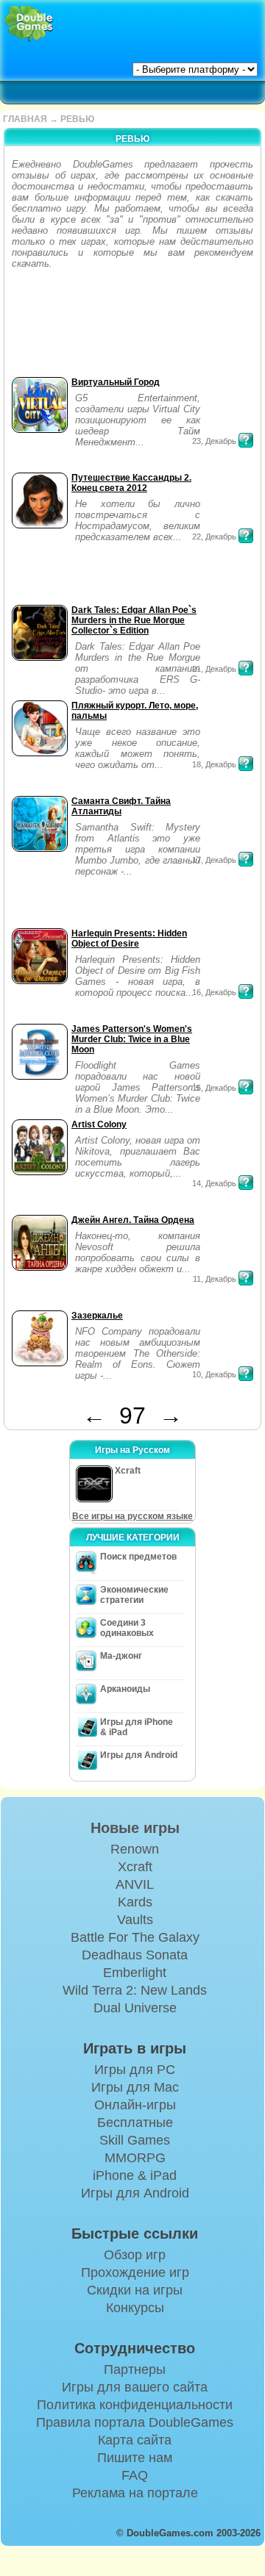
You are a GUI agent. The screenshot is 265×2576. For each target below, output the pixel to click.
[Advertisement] (54, 327)
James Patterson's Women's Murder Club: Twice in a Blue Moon (132, 1039)
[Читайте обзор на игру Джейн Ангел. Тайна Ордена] (246, 1278)
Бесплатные (135, 2123)
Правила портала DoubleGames (135, 2422)
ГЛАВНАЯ (25, 119)
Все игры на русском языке (132, 1516)
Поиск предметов (138, 1557)
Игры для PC (135, 2070)
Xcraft (135, 1867)
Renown (135, 1849)
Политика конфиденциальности (135, 2405)
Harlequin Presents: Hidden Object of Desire (129, 939)
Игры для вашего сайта (135, 2387)
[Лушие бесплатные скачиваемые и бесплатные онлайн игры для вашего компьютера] (29, 24)
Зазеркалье (97, 1316)
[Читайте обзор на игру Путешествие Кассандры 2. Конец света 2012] (246, 536)
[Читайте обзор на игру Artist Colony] (246, 1183)
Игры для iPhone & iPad (137, 1727)
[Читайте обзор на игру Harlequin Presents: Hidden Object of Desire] (246, 991)
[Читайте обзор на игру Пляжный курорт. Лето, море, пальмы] (246, 764)
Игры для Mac (135, 2087)
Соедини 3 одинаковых (127, 1628)
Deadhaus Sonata (135, 1955)
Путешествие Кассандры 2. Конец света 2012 (131, 483)
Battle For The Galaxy (135, 1937)
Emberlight (135, 1973)
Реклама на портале (135, 2493)
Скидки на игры (135, 2290)
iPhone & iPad (135, 2175)
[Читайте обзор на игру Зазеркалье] (246, 1374)
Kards (135, 1902)
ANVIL (135, 1884)
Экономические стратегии (134, 1595)
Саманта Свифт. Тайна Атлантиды (121, 806)
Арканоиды (125, 1689)
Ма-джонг (121, 1656)
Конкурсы (135, 2308)
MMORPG (135, 2158)
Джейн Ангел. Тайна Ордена (133, 1220)
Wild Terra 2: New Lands (135, 1990)
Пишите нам (135, 2458)
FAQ (135, 2475)
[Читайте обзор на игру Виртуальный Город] (246, 440)
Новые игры (135, 1828)
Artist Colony (99, 1124)
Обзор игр (135, 2255)
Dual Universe (135, 2008)
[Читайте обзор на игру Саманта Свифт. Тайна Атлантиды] (246, 859)
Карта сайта (135, 2440)
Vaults (135, 1920)
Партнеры (135, 2369)
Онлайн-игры (135, 2105)
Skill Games (135, 2140)
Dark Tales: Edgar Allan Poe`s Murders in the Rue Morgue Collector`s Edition (134, 620)
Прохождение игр (135, 2272)
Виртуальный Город (116, 382)
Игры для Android (139, 1755)
